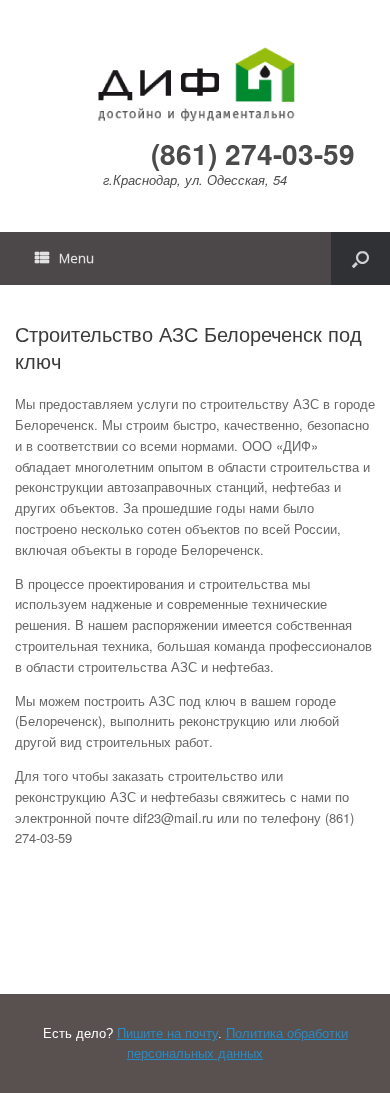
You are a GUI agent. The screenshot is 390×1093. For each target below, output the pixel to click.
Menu (76, 258)
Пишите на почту (167, 1033)
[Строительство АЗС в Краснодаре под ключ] (195, 83)
